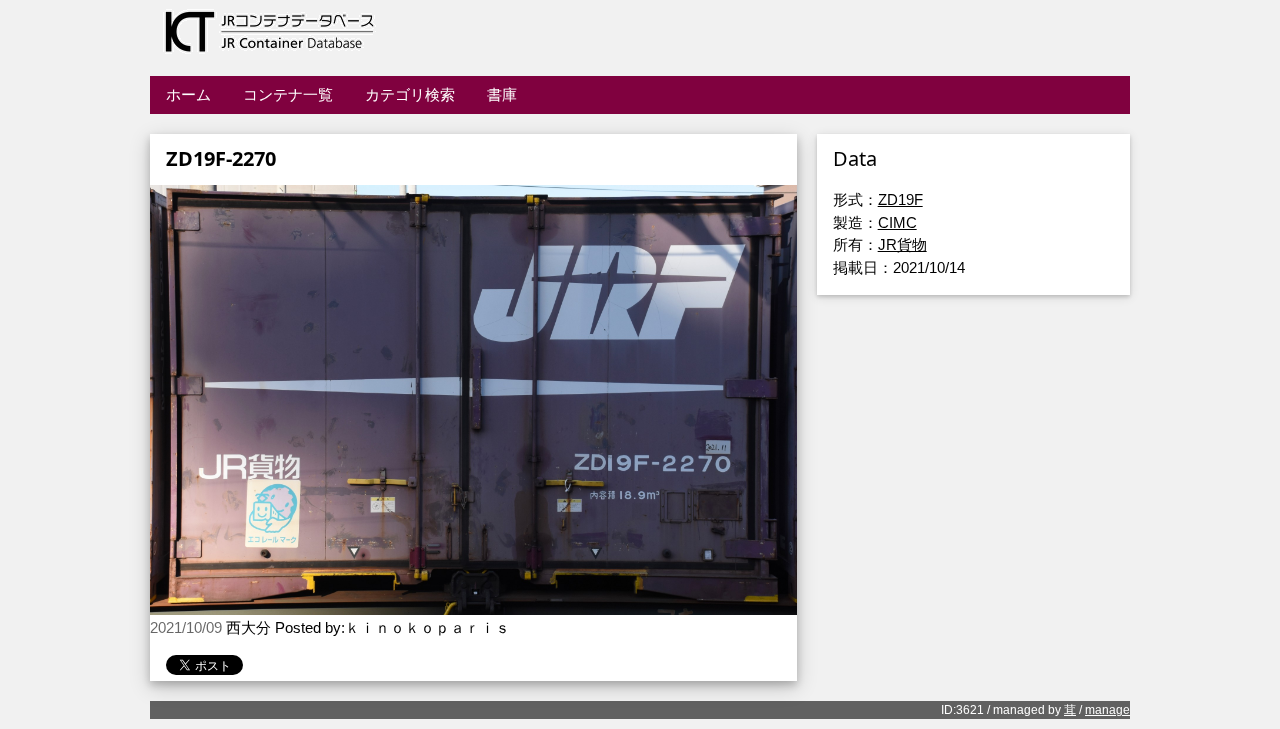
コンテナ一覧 (288, 94)
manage (1107, 710)
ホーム (188, 94)
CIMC (897, 222)
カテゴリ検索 (410, 94)
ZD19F (900, 199)
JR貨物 (902, 244)
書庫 (502, 94)
